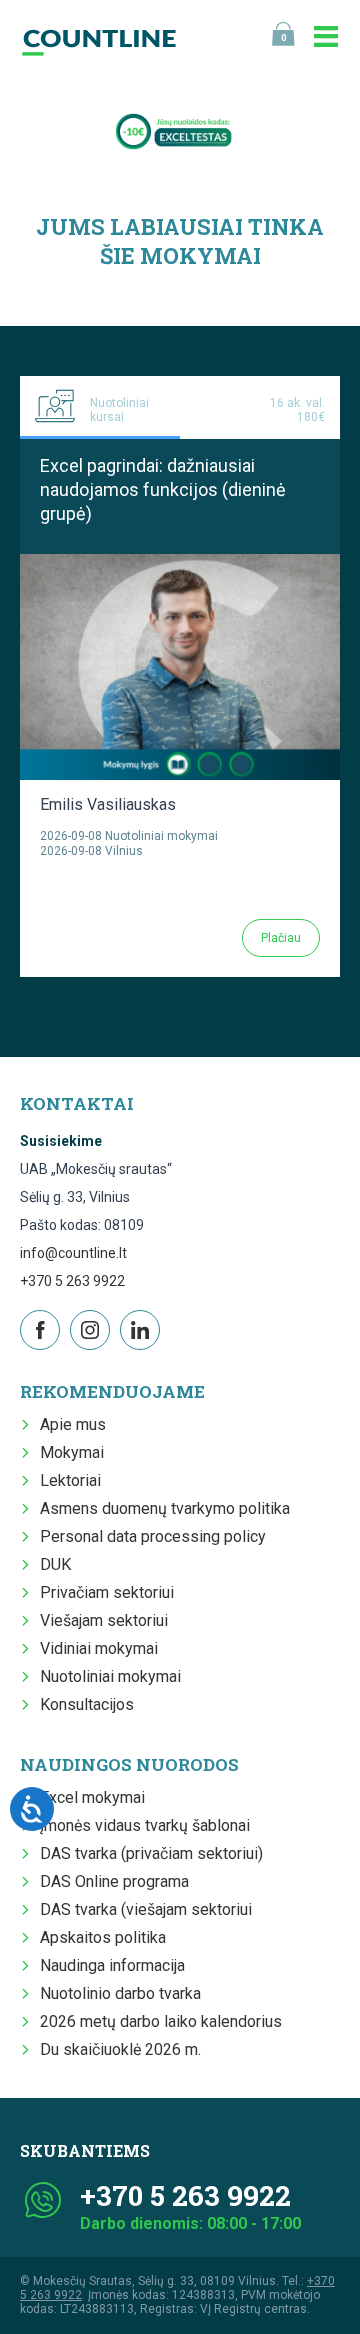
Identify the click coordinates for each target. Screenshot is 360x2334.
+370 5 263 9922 (72, 1281)
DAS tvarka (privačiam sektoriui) (151, 1853)
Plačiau (281, 938)
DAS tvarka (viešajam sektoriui (146, 1909)
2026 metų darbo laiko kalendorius (161, 2021)
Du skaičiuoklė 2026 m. (120, 2049)
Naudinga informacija (112, 1965)
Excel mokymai (92, 1797)
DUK (55, 1564)
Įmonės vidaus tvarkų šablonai (145, 1825)
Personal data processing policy (153, 1536)
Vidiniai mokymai (99, 1648)
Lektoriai (70, 1480)
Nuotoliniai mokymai (110, 1676)
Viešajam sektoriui (104, 1620)
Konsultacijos (87, 1704)
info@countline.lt (73, 1253)
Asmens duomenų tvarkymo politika (165, 1508)
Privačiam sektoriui (107, 1592)
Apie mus (73, 1424)
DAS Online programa (114, 1881)
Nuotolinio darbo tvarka (120, 1993)
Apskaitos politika (103, 1937)
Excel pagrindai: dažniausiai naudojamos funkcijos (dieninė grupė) (163, 489)
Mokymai (72, 1452)
